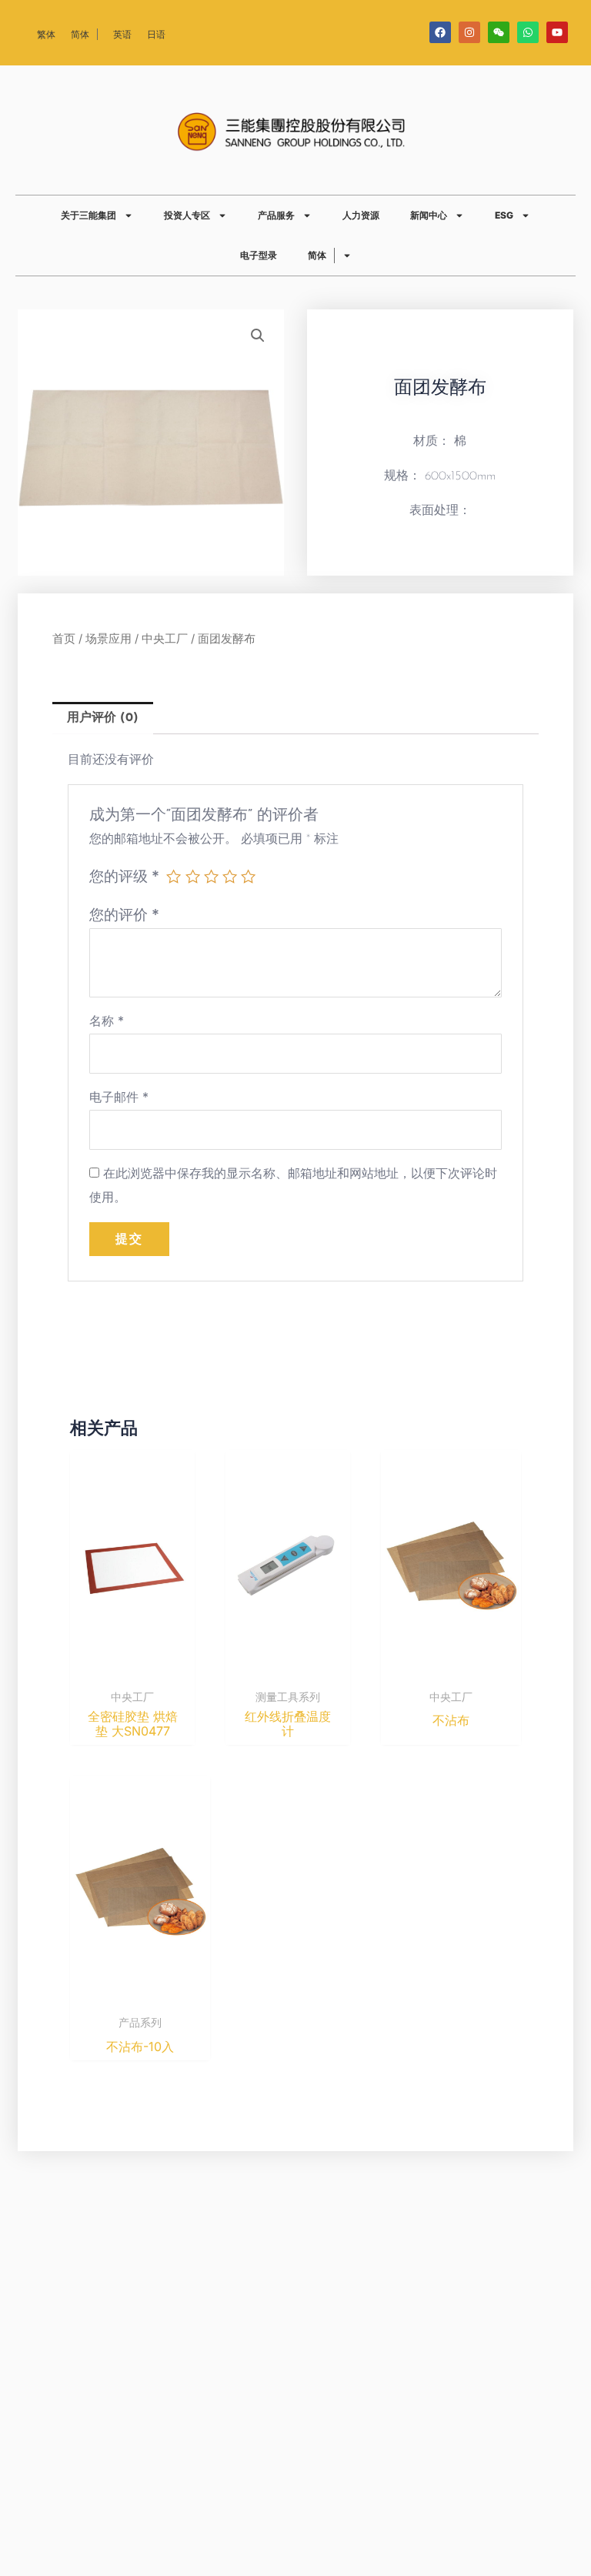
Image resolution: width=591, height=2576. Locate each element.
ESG (504, 215)
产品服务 (276, 215)
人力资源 (361, 215)
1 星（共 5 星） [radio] (174, 876)
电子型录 (259, 255)
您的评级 (124, 876)
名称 (107, 1021)
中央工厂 (165, 639)
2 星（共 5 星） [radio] (193, 876)
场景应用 (109, 639)
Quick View (133, 1667)
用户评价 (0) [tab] (103, 718)
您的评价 (124, 914)
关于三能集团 (88, 215)
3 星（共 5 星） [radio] (211, 876)
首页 (64, 639)
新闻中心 (429, 215)
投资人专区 (187, 215)
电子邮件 (119, 1097)
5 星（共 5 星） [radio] (248, 876)
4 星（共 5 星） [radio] (230, 876)
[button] (258, 336)
